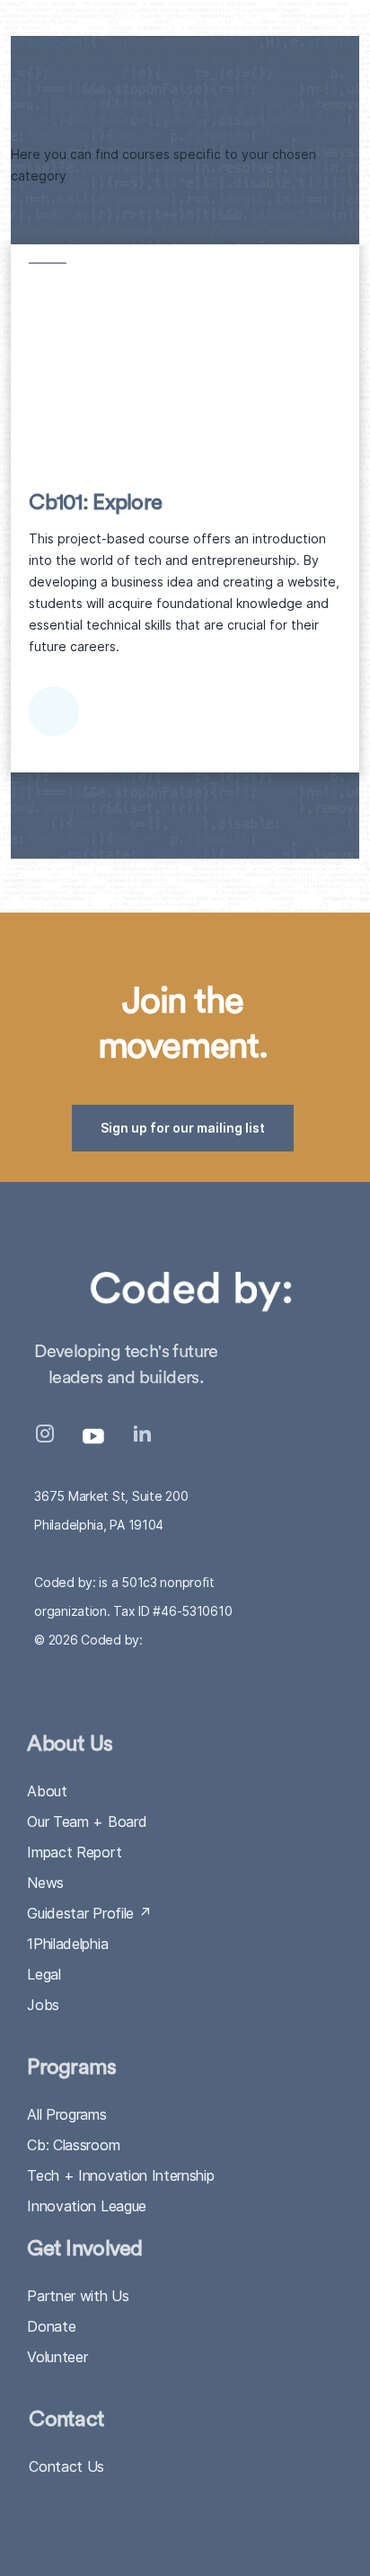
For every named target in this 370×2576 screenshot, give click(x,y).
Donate (51, 2326)
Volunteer (57, 2357)
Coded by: (111, 1640)
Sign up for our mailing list (183, 1128)
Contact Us (66, 2466)
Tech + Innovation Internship (120, 2175)
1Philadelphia (67, 1944)
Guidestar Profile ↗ (89, 1913)
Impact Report (74, 1852)
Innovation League (87, 2206)
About (47, 1791)
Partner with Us (78, 2296)
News (45, 1883)
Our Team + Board (87, 1822)
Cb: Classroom (73, 2145)
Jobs (43, 2005)
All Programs (66, 2114)
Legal (44, 1974)
